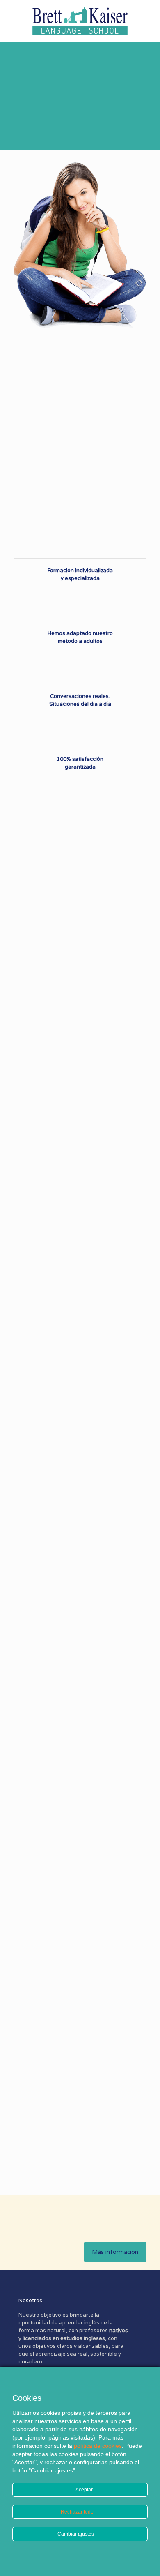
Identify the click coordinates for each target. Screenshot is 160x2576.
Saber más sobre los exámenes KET (131, 2128)
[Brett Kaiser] (80, 21)
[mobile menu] (149, 16)
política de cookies (98, 2446)
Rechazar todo (78, 2512)
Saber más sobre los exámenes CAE (97, 1434)
